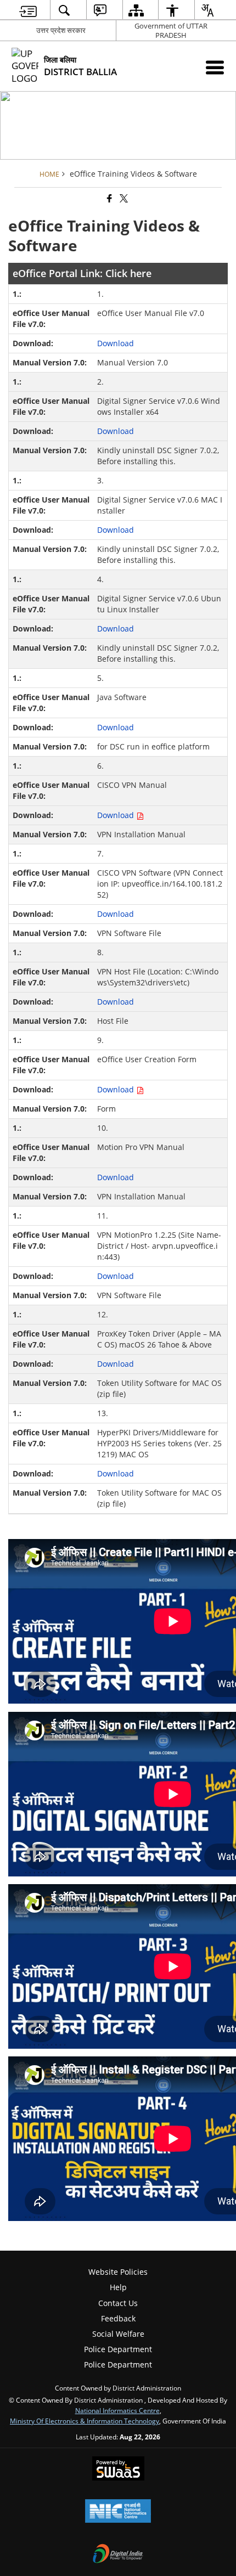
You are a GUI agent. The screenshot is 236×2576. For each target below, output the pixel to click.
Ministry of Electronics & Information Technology (85, 2421)
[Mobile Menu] (215, 67)
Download (116, 343)
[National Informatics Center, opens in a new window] (118, 2512)
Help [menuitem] (118, 2287)
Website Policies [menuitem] (118, 2272)
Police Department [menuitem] (118, 2349)
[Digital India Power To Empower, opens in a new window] (118, 2555)
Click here (128, 273)
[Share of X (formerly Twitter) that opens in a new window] (123, 198)
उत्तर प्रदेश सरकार (61, 30)
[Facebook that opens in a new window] (109, 198)
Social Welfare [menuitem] (118, 2334)
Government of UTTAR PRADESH (171, 30)
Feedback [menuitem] (118, 2318)
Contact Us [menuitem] (118, 2303)
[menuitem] (28, 10)
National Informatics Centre (117, 2410)
